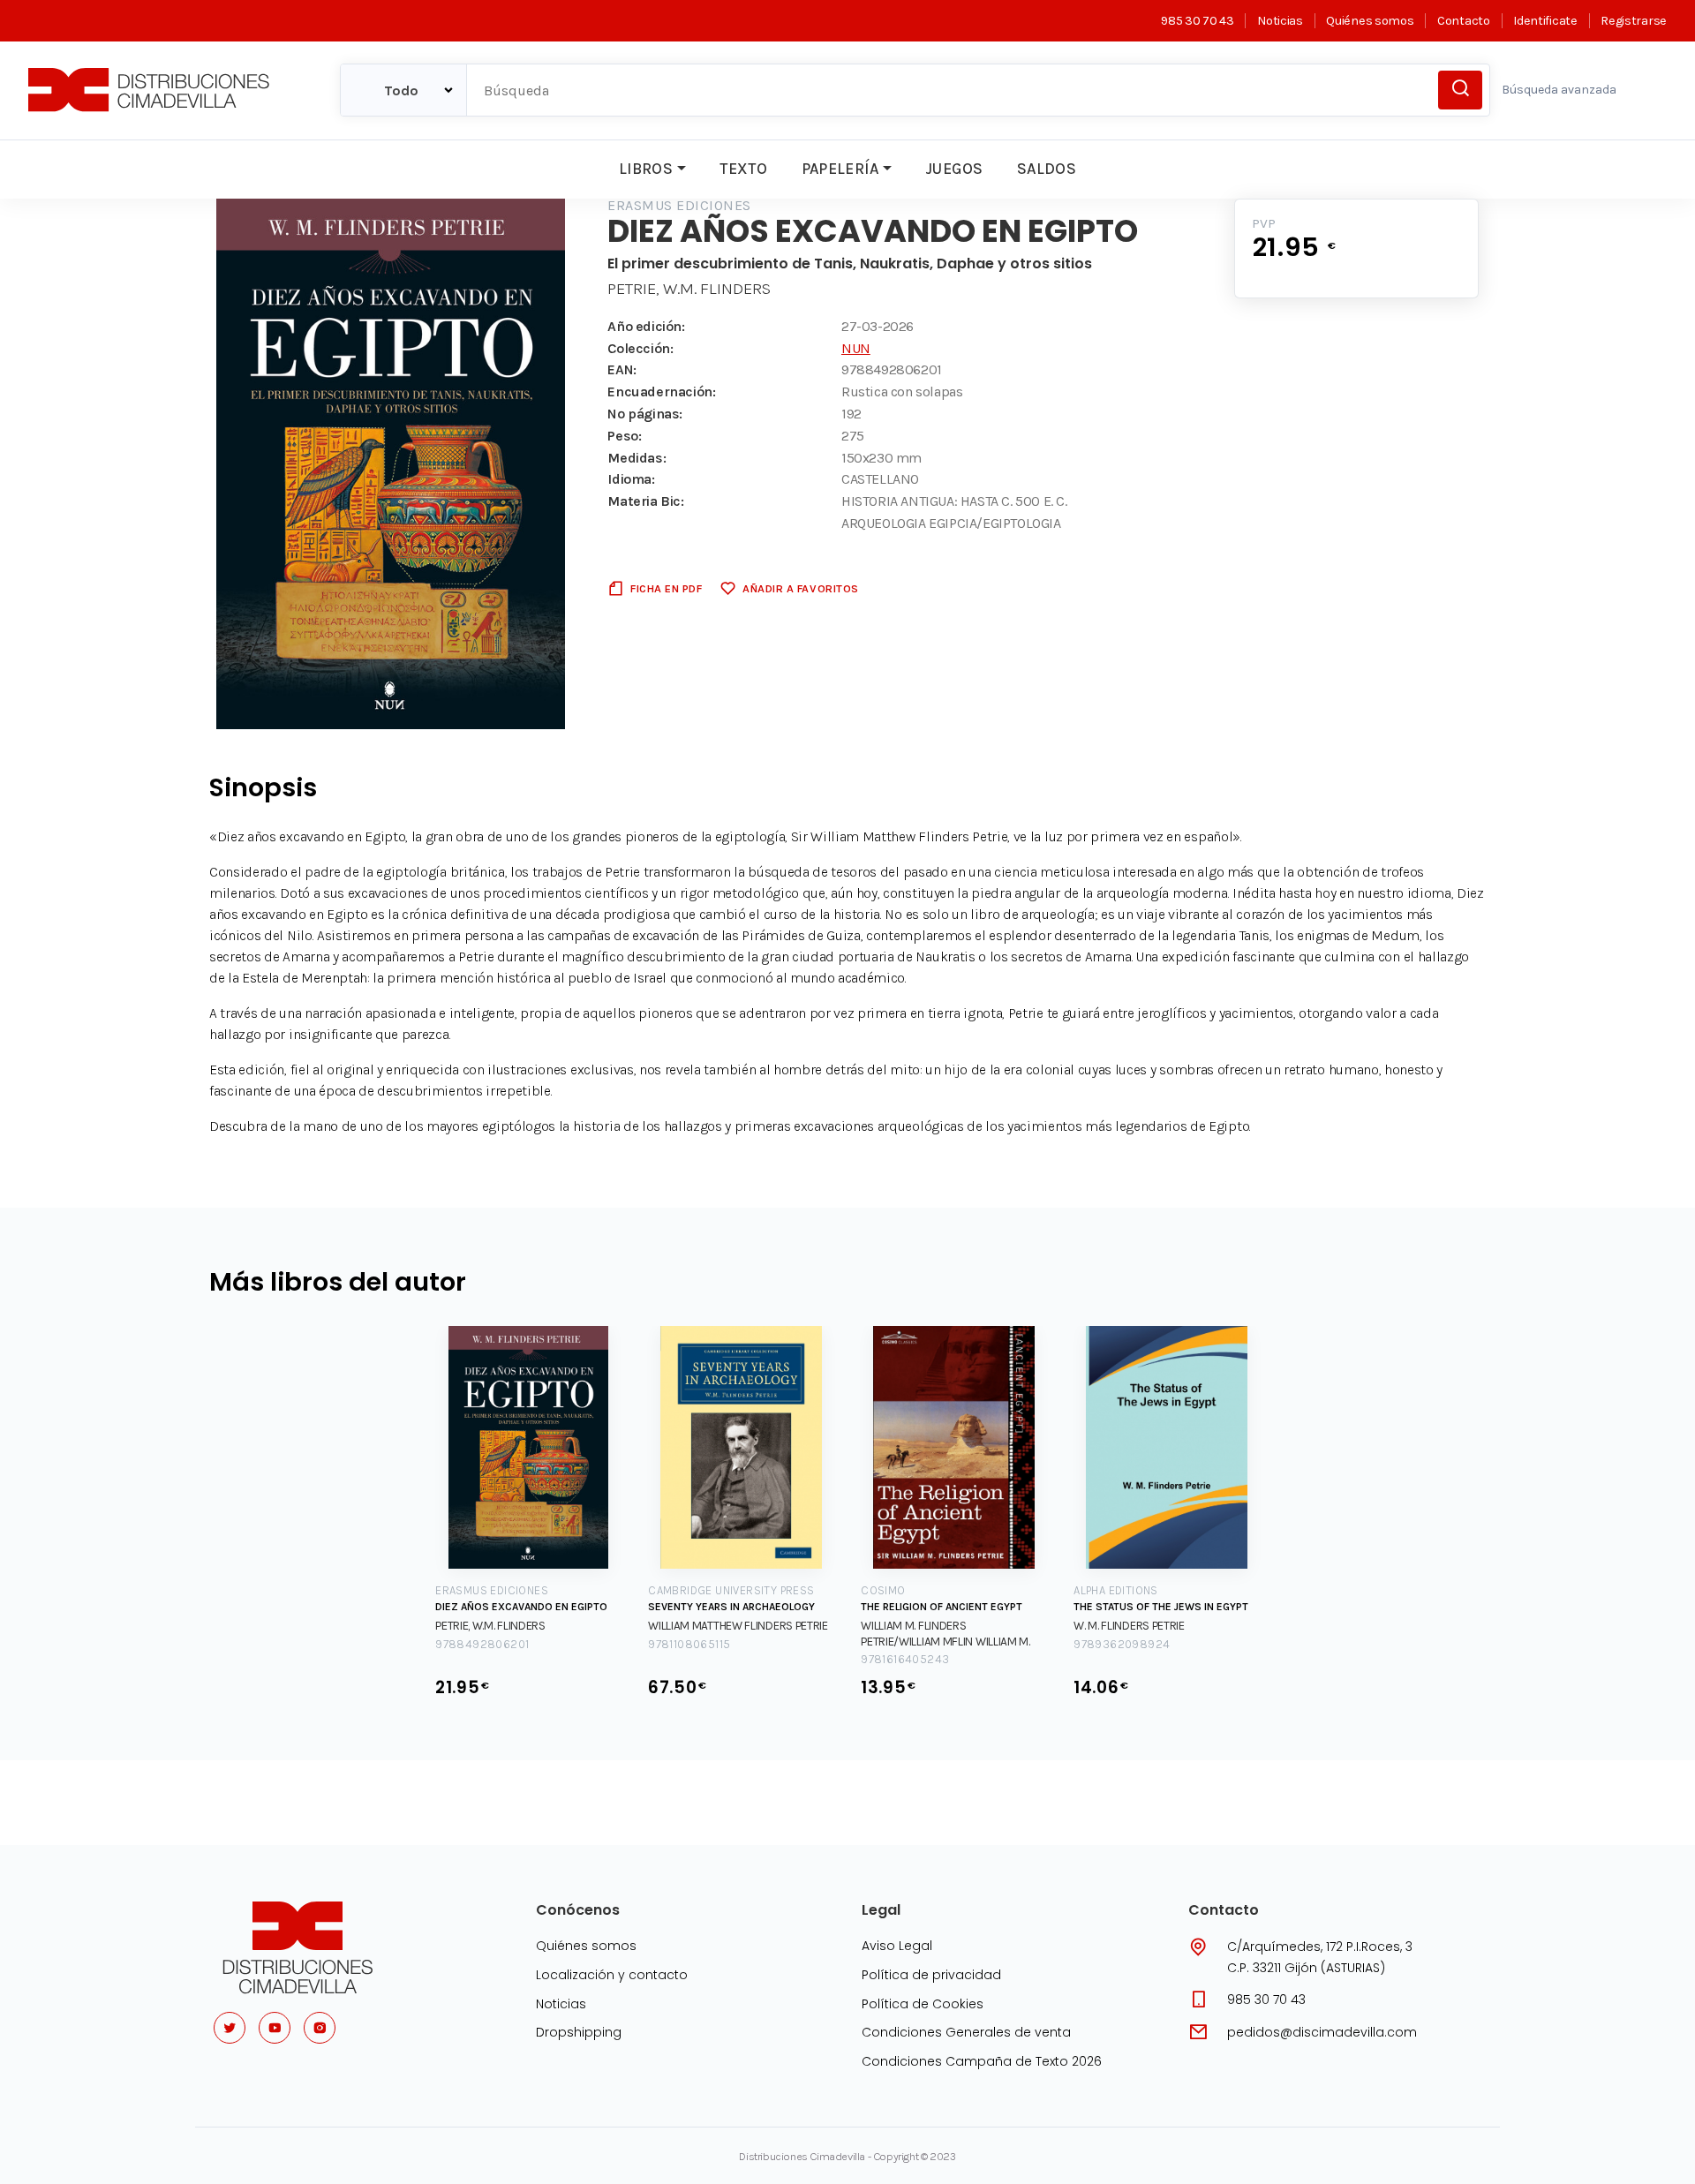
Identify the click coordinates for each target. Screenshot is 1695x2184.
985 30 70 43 (1197, 21)
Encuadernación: (661, 392)
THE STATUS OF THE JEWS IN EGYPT (1161, 1607)
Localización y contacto (612, 1975)
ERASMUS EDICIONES (679, 205)
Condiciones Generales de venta (966, 2032)
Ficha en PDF (666, 588)
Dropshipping (579, 2032)
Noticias (1280, 21)
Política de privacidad (931, 1975)
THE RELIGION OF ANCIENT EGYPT (942, 1607)
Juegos (954, 169)
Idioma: (631, 479)
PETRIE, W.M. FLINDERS (689, 289)
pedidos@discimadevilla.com (1322, 2032)
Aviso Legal (897, 1946)
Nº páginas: (645, 414)
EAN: (621, 369)
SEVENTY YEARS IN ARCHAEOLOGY (731, 1607)
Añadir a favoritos (800, 588)
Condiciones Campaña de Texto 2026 (982, 2061)
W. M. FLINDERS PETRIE (1129, 1626)
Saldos (1047, 169)
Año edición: (646, 326)
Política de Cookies (923, 2004)
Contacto (1463, 21)
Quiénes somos (1370, 21)
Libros (646, 169)
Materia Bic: (645, 501)
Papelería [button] (840, 169)
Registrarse (1634, 21)
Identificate (1545, 21)
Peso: (624, 436)
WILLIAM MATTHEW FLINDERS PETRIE (738, 1626)
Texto (743, 169)
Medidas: (637, 458)
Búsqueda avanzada (1559, 90)
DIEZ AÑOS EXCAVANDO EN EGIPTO (521, 1607)
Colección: (640, 348)
